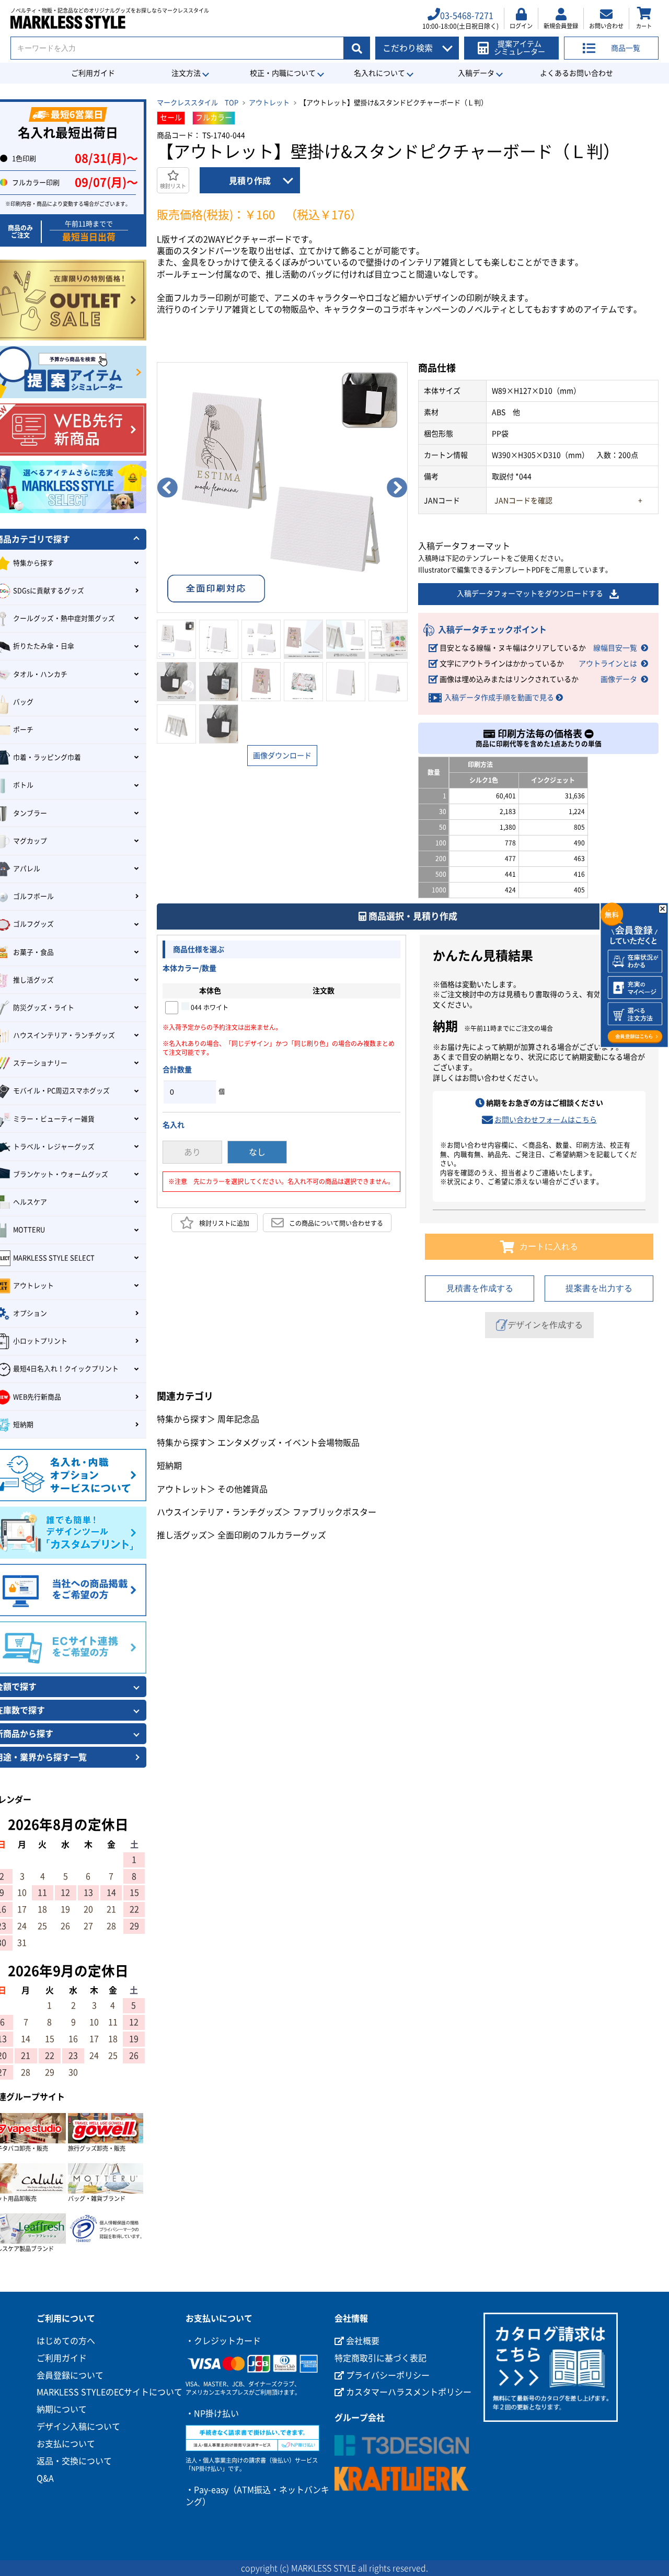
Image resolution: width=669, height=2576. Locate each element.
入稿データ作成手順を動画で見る (499, 698)
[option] (282, 488)
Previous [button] (167, 488)
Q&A (45, 2478)
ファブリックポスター (334, 1512)
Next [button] (397, 488)
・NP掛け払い (212, 2413)
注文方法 (186, 73)
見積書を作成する (480, 1288)
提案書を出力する (599, 1288)
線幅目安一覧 (615, 648)
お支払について (66, 2444)
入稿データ (476, 73)
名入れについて (379, 73)
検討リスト (173, 186)
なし (257, 1152)
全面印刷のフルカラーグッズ (272, 1535)
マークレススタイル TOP (198, 103)
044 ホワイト (209, 1007)
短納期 (169, 1466)
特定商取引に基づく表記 (380, 2358)
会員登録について (70, 2375)
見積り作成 (250, 181)
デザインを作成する (545, 1325)
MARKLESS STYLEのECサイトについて (109, 2392)
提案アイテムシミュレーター (520, 48)
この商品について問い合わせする (336, 1223)
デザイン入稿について (78, 2427)
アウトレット (269, 103)
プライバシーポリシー (387, 2375)
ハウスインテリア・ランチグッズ (220, 1512)
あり (192, 1152)
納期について (62, 2409)
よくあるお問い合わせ (576, 73)
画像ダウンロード (282, 756)
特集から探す (182, 1419)
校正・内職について (283, 73)
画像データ (619, 679)
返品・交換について (74, 2461)
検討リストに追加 (224, 1223)
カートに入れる (549, 1246)
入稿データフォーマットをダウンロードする (530, 594)
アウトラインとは (608, 664)
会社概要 (362, 2341)
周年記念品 (238, 1419)
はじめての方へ (66, 2341)
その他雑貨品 (243, 1489)
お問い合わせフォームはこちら (546, 1120)
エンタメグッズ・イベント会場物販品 (289, 1443)
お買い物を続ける (254, 1296)
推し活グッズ (182, 1535)
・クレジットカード (223, 2341)
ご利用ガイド (93, 73)
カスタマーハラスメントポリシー (408, 2392)
